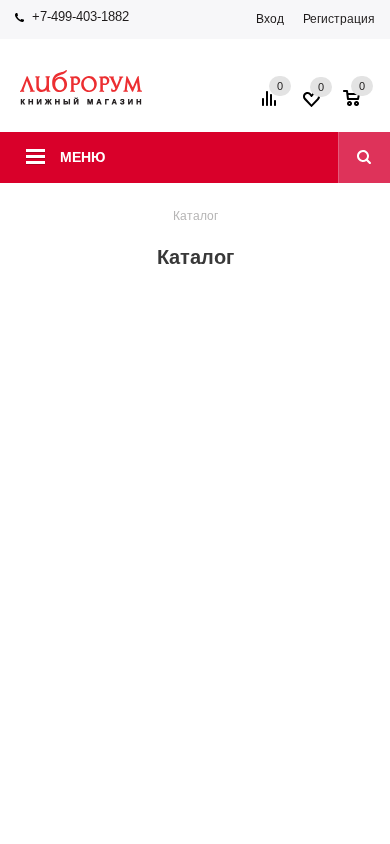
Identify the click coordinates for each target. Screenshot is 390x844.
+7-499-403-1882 (80, 16)
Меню (82, 157)
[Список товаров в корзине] (361, 105)
